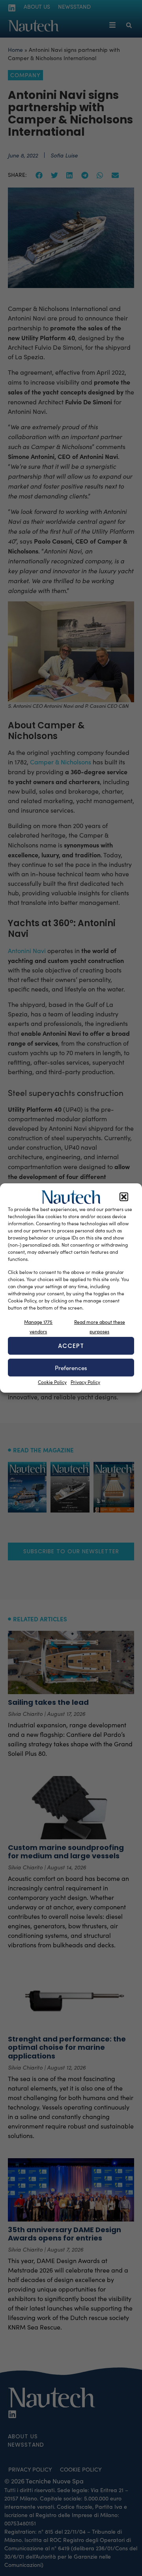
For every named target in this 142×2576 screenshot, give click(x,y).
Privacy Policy (85, 1382)
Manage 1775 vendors (38, 1327)
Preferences (71, 1368)
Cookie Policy (52, 1382)
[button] (124, 1197)
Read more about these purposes (100, 1327)
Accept (71, 1346)
